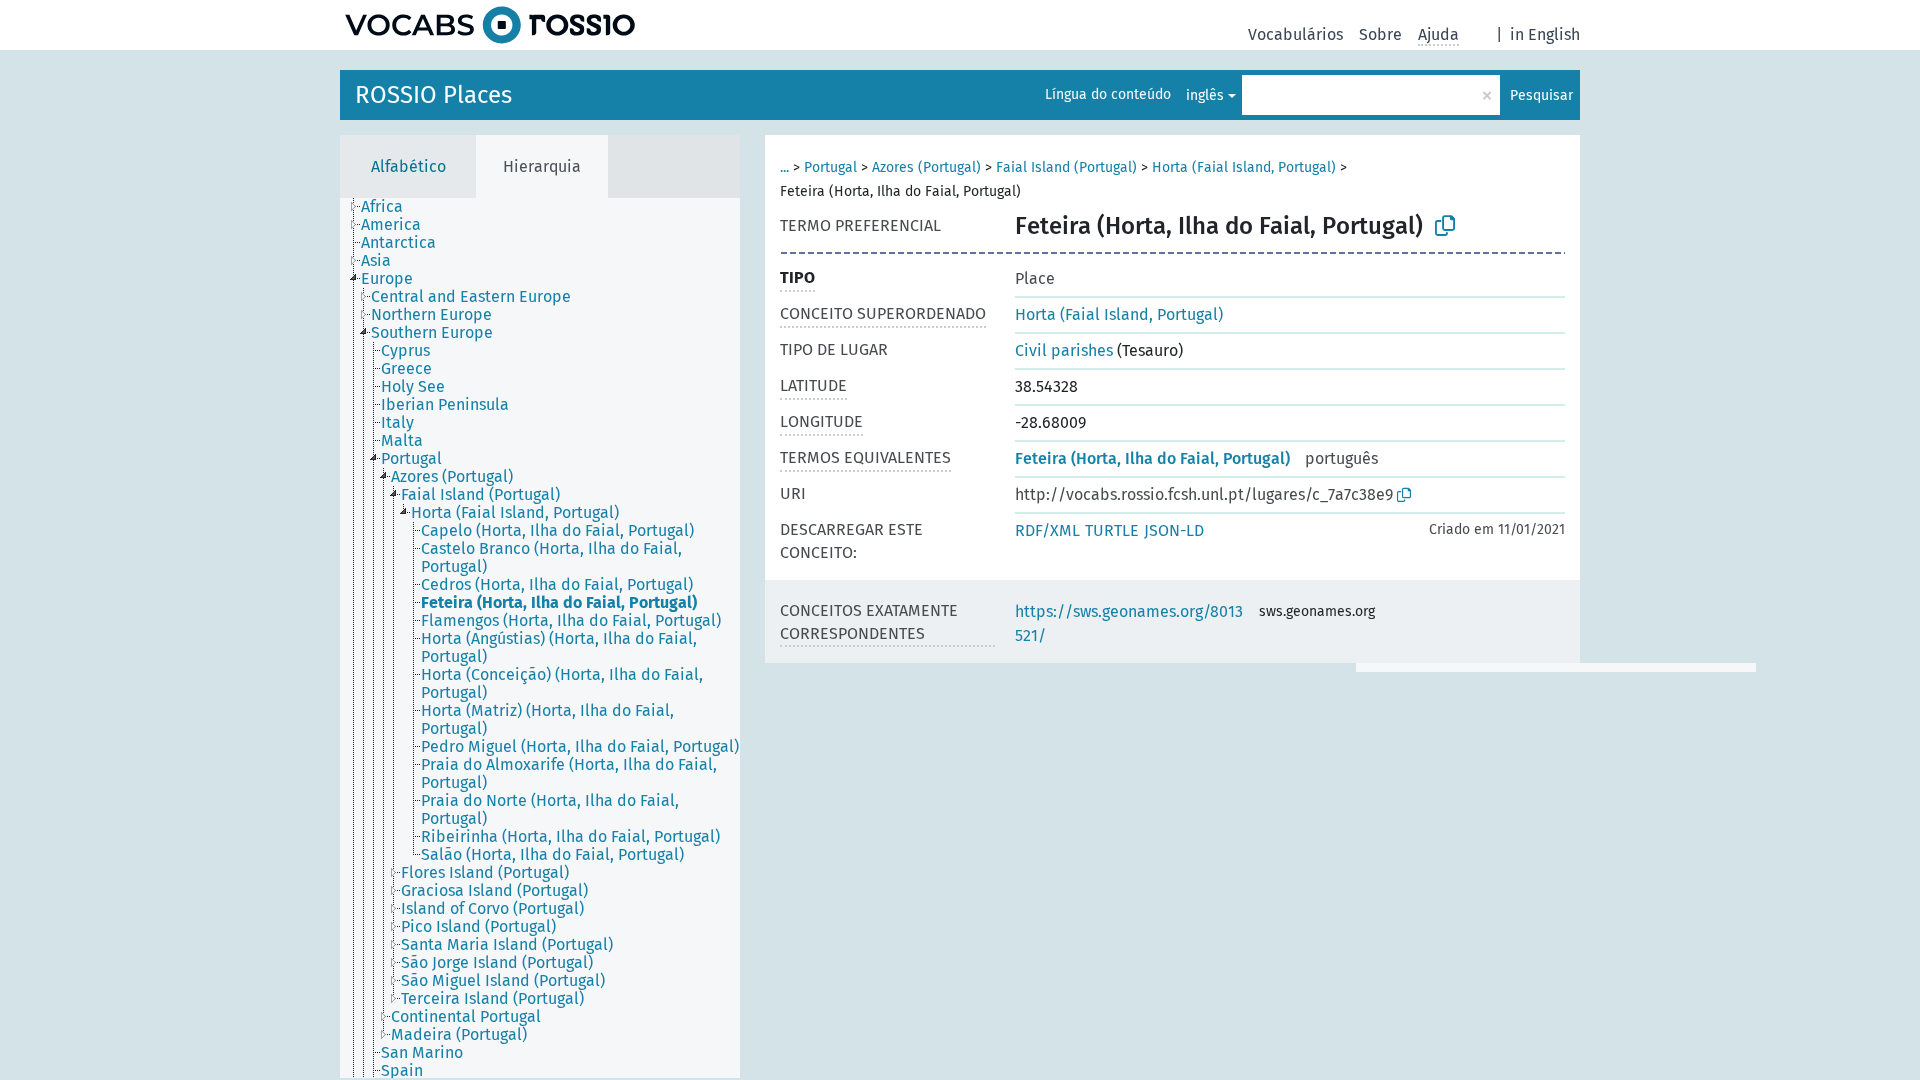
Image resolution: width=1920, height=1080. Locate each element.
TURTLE (1112, 530)
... (784, 167)
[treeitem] (390, 207)
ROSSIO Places (433, 95)
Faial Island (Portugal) (1066, 167)
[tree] (540, 638)
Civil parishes (1064, 350)
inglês (1205, 95)
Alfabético (408, 166)
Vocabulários (1295, 34)
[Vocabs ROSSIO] (490, 25)
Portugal (830, 167)
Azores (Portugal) (926, 167)
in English (1545, 34)
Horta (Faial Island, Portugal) (1244, 167)
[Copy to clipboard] (1445, 226)
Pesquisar (1541, 95)
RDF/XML (1047, 530)
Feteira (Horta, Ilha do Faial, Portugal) (1152, 458)
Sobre (1380, 34)
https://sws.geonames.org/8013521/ (1129, 623)
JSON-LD (1174, 530)
